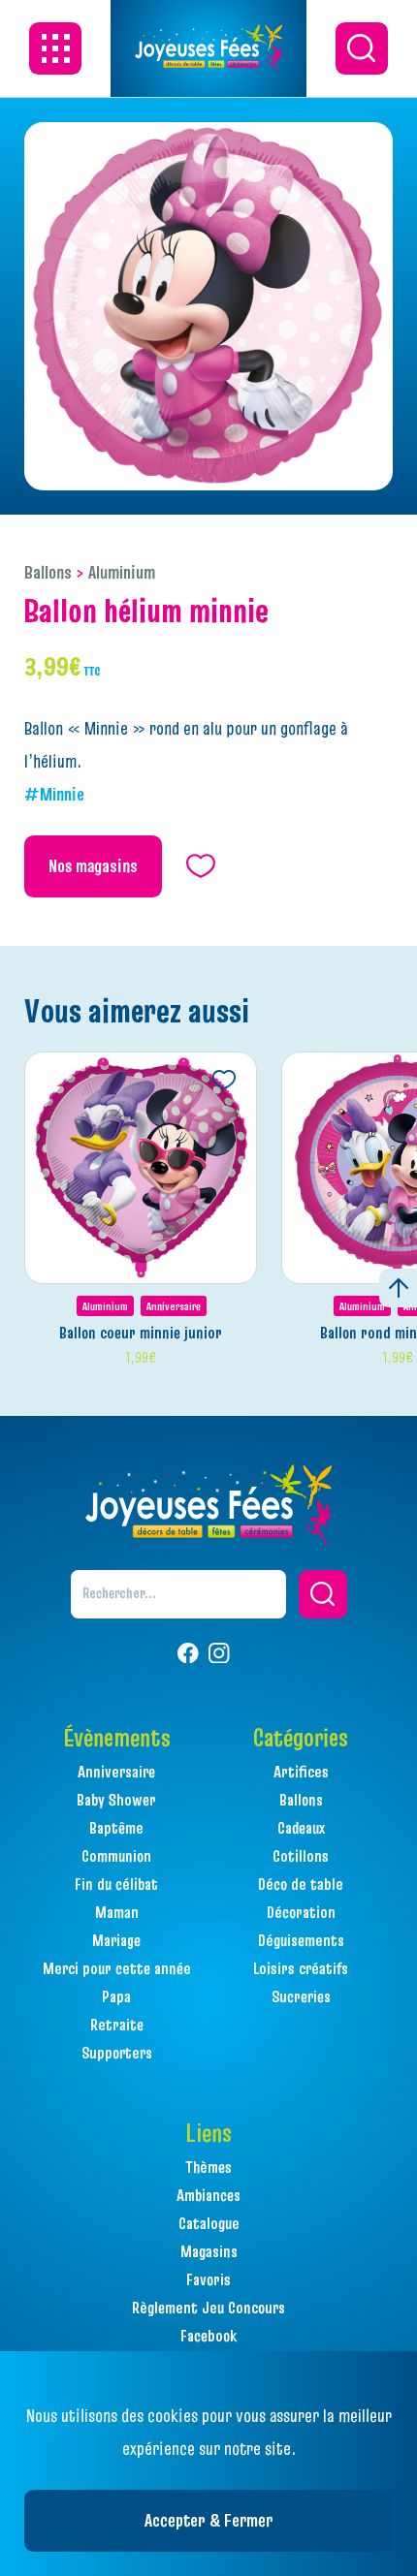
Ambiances (208, 2195)
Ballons (48, 572)
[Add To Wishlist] (224, 1080)
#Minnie (54, 794)
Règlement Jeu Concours (208, 2308)
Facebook (208, 2336)
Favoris (208, 2279)
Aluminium (122, 572)
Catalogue (209, 2223)
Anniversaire (174, 1306)
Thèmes (208, 2167)
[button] (323, 1594)
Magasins (209, 2251)
